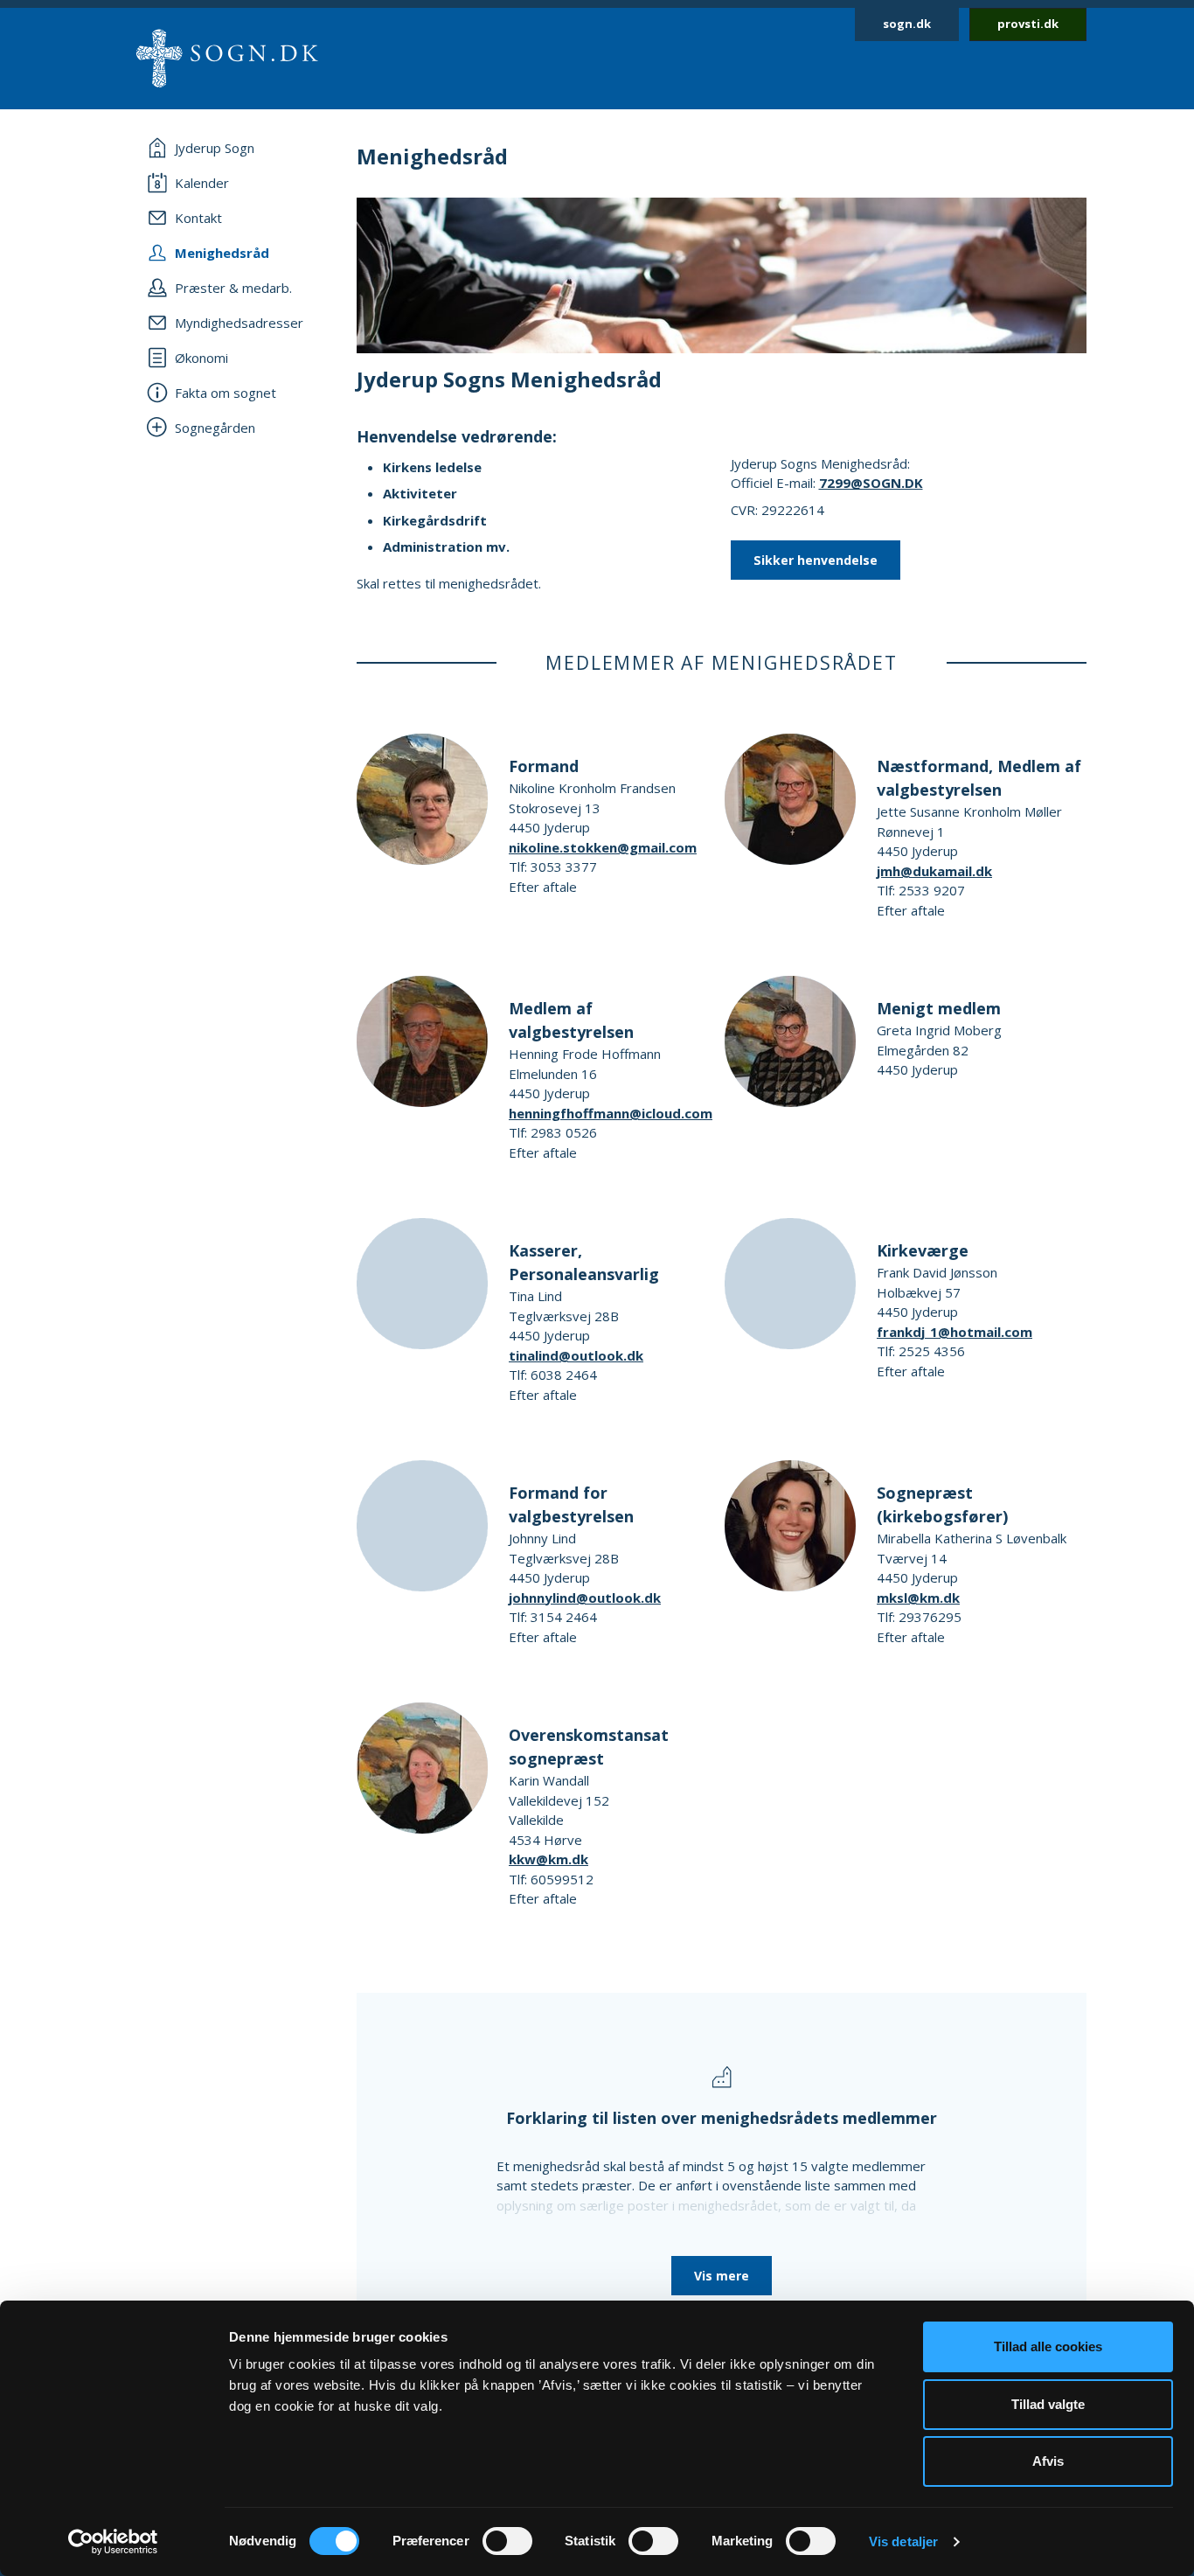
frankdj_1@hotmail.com (955, 1332)
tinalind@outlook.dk (576, 1355)
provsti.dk (1028, 24)
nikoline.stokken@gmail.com (603, 847)
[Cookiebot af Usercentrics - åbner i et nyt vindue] (113, 2542)
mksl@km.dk (918, 1598)
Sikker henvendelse (816, 560)
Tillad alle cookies (1048, 2346)
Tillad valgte (1048, 2404)
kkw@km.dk (548, 1859)
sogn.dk (907, 24)
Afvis (1048, 2461)
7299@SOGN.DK (871, 483)
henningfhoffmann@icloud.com (611, 1113)
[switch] (507, 2541)
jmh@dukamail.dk (934, 871)
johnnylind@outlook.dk (585, 1598)
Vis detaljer (903, 2541)
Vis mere (722, 2276)
